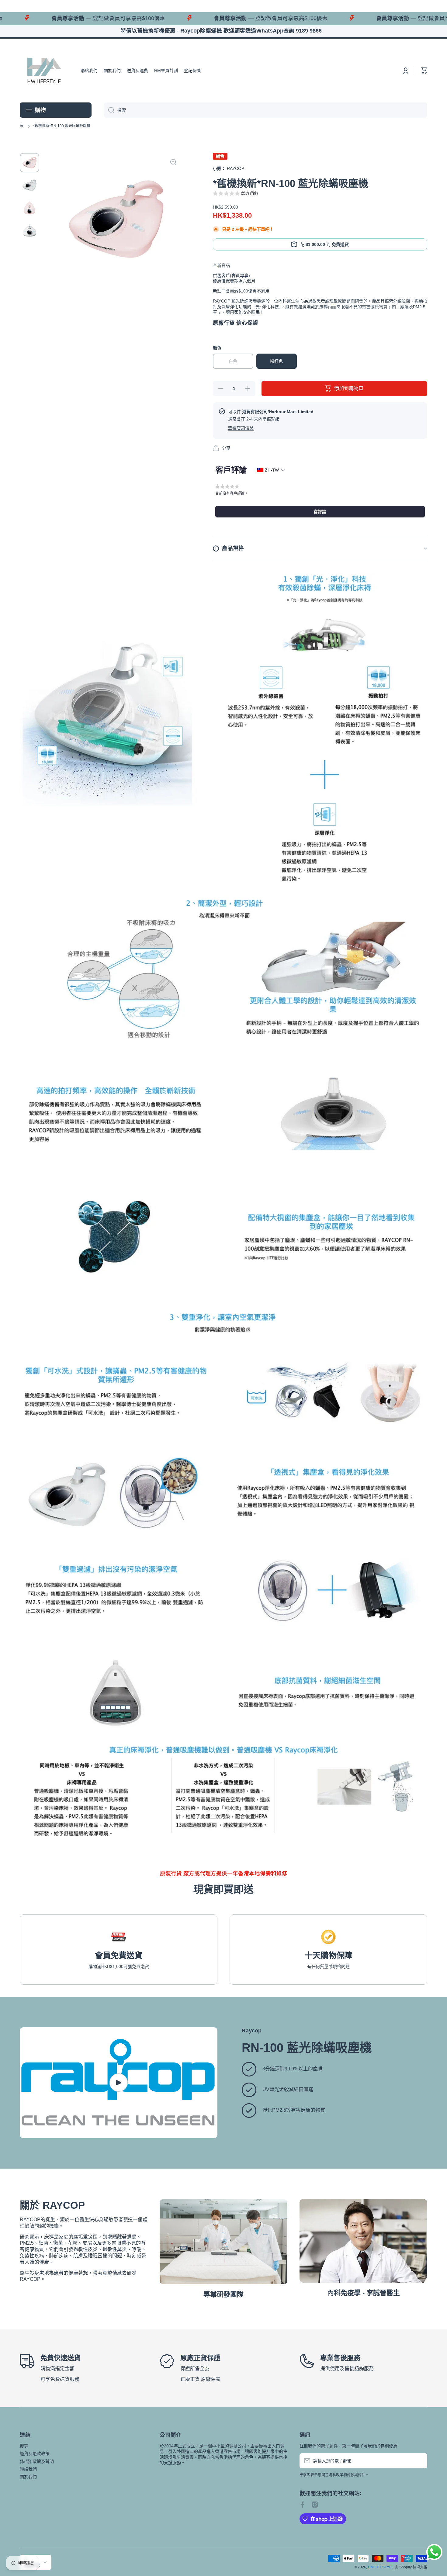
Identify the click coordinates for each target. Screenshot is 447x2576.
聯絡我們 (28, 2469)
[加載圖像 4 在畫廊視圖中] (29, 230)
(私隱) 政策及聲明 (37, 2461)
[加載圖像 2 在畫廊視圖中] (29, 185)
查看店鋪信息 (241, 428)
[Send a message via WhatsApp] (434, 2552)
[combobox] (265, 110)
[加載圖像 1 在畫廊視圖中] (29, 163)
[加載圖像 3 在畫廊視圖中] (29, 208)
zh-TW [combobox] (272, 470)
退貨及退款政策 (35, 2453)
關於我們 (28, 2477)
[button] (424, 71)
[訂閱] (420, 2461)
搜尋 (24, 2446)
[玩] (119, 2083)
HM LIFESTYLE (381, 2567)
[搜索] (109, 110)
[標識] (44, 71)
